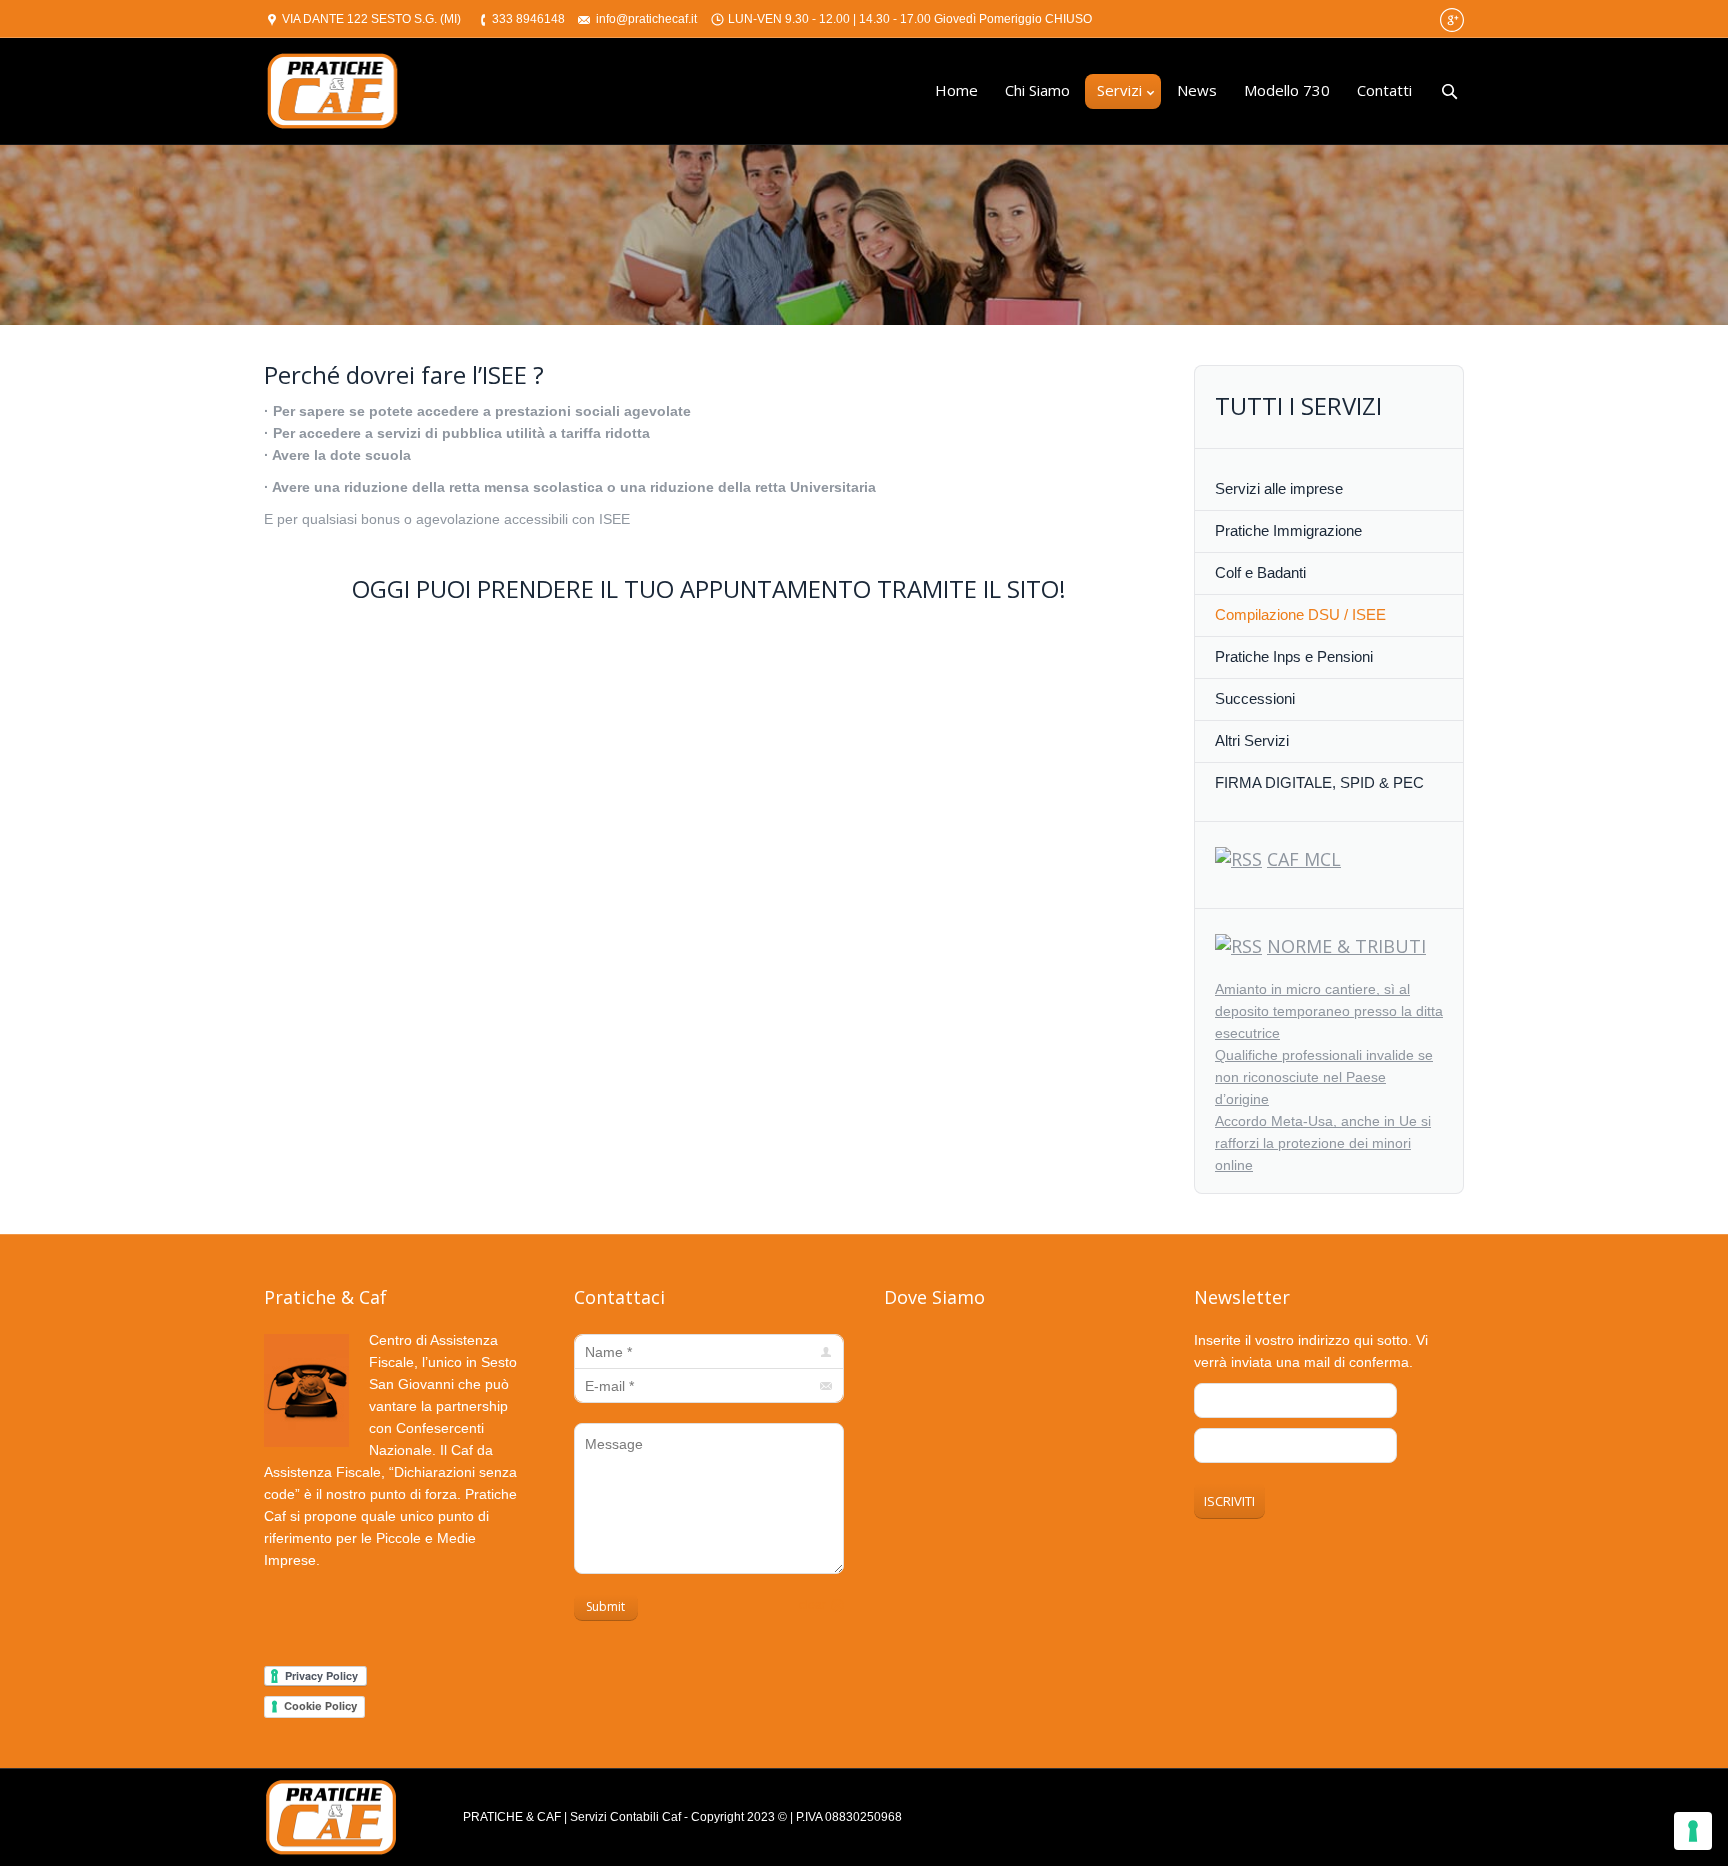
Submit (605, 1606)
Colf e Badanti (1260, 572)
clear (812, 1605)
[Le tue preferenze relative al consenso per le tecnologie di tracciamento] (1693, 1831)
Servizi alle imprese (1279, 488)
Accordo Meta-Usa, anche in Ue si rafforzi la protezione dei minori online (1323, 1143)
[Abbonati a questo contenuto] (1238, 859)
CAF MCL (1304, 859)
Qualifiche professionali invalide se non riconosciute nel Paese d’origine (1324, 1077)
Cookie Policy (320, 1706)
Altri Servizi (1252, 740)
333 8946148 (528, 19)
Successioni (1255, 698)
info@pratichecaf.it (646, 19)
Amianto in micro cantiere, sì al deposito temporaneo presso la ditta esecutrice (1329, 1011)
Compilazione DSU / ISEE (1300, 614)
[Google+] (1452, 20)
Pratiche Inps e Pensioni (1294, 656)
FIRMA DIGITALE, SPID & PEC (1319, 782)
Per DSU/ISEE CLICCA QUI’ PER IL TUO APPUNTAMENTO (497, 667)
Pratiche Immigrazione (1288, 530)
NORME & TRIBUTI (1346, 946)
